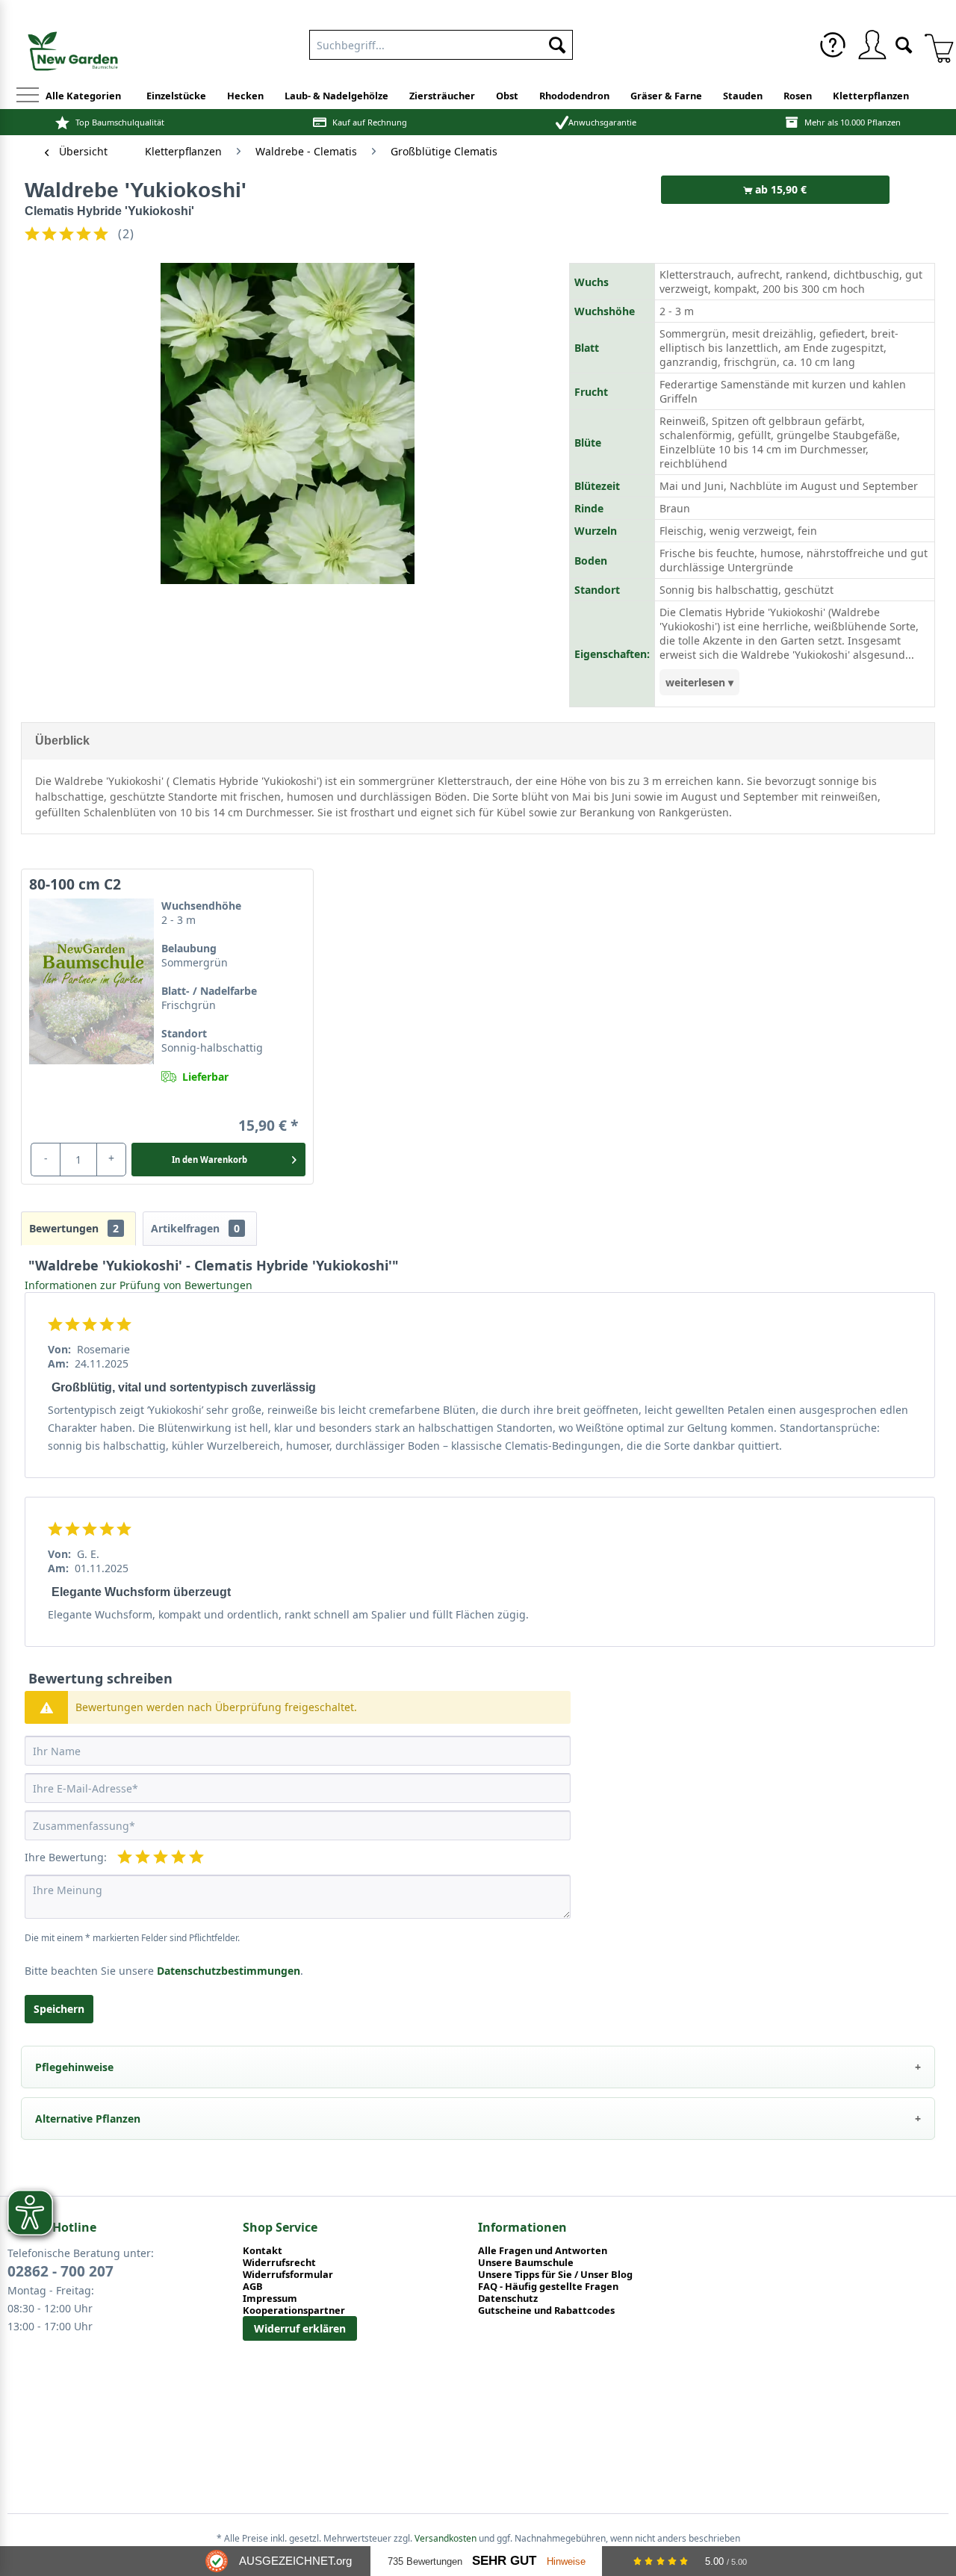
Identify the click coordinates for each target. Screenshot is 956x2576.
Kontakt (263, 2250)
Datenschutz (508, 2298)
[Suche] (904, 44)
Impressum (270, 2298)
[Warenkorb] (934, 45)
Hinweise (566, 2561)
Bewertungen (74, 1228)
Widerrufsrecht (279, 2262)
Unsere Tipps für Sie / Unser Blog (555, 2274)
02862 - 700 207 (60, 2271)
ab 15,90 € (779, 189)
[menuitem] (833, 45)
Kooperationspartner (294, 2310)
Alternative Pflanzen (88, 2119)
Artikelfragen (195, 1228)
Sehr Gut (504, 2561)
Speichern (59, 2009)
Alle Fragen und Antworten (543, 2250)
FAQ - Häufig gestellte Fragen (548, 2286)
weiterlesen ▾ (699, 682)
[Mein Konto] (872, 45)
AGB (253, 2286)
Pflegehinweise (74, 2067)
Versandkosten (446, 2538)
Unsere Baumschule (526, 2262)
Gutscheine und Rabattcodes (546, 2310)
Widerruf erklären (300, 2328)
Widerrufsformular (288, 2274)
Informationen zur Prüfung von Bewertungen (139, 1285)
